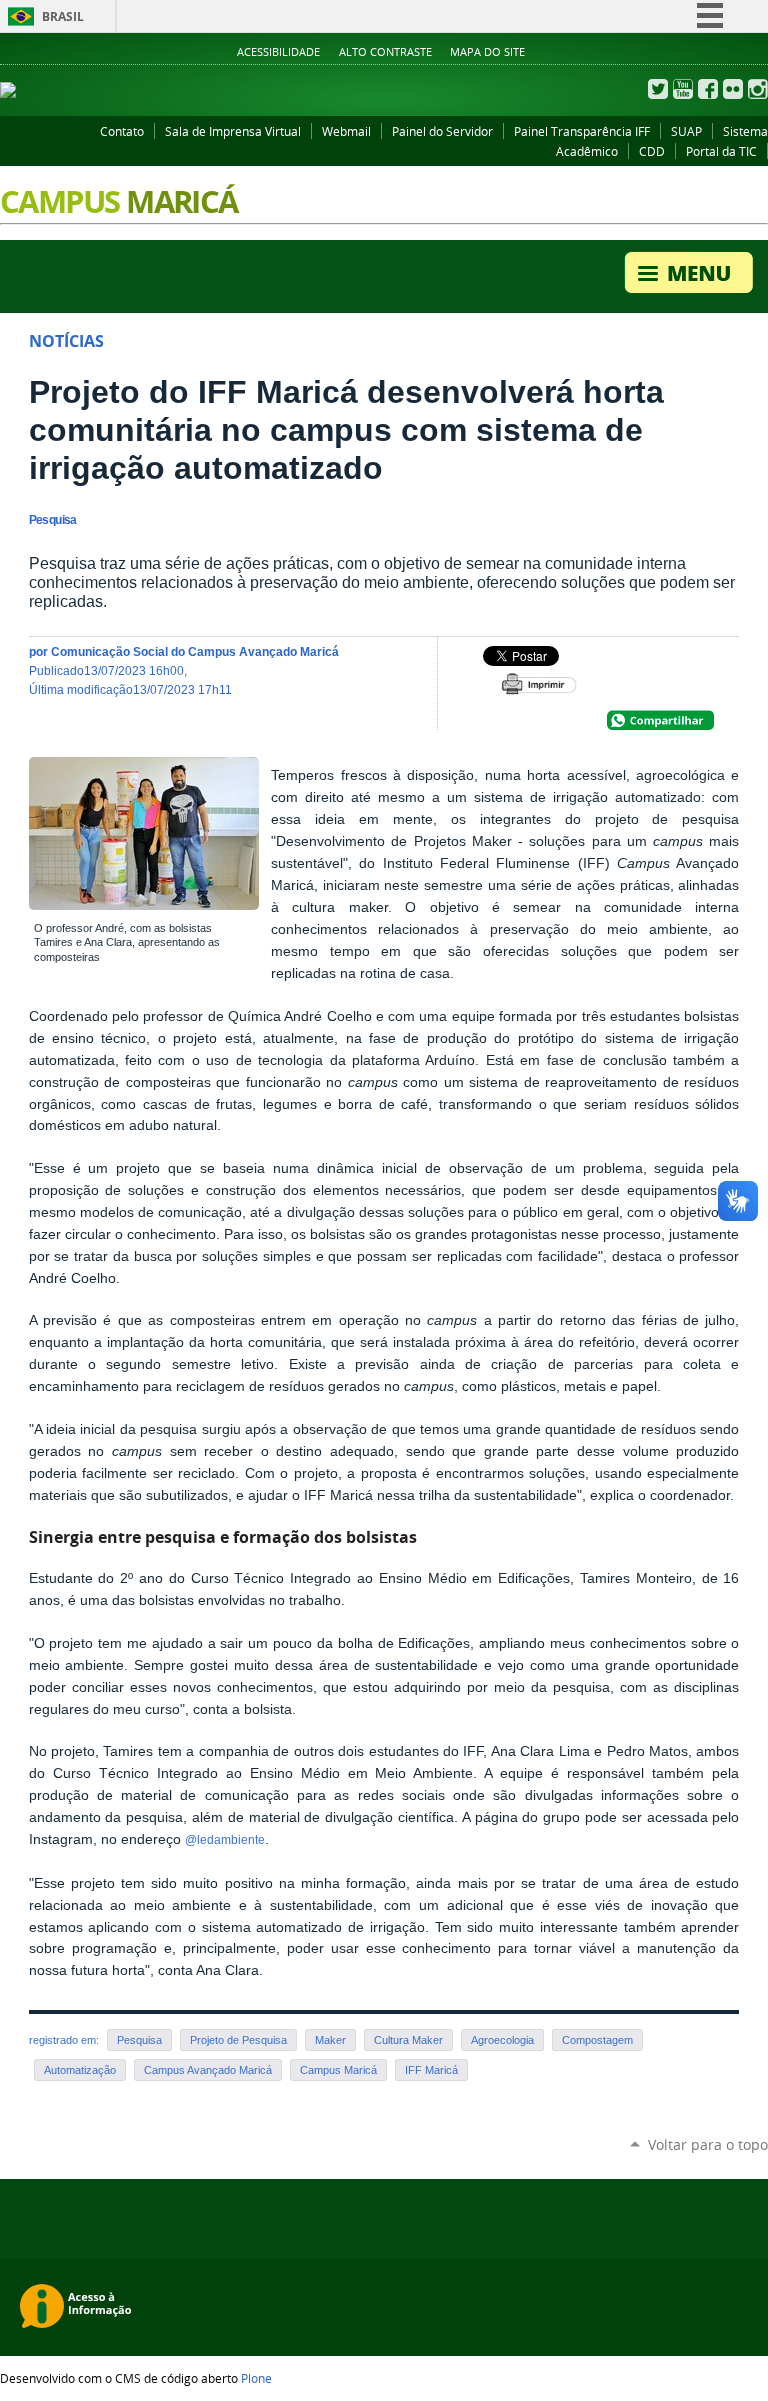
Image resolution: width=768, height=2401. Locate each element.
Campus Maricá (338, 2070)
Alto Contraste (385, 52)
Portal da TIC (721, 151)
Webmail (346, 131)
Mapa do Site (487, 52)
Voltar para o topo (708, 2144)
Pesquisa (139, 2040)
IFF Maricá (431, 2070)
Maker (330, 2040)
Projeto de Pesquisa (238, 2040)
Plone (256, 2378)
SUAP (686, 131)
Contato (122, 131)
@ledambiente (225, 1840)
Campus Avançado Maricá (208, 2070)
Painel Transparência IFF (582, 131)
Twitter (658, 89)
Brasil (63, 16)
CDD (652, 151)
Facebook (708, 89)
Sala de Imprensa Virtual (233, 131)
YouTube (683, 89)
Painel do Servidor (442, 131)
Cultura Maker (408, 2040)
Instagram (758, 89)
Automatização (80, 2070)
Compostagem (597, 2040)
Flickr (733, 89)
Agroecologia (502, 2040)
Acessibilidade (278, 52)
